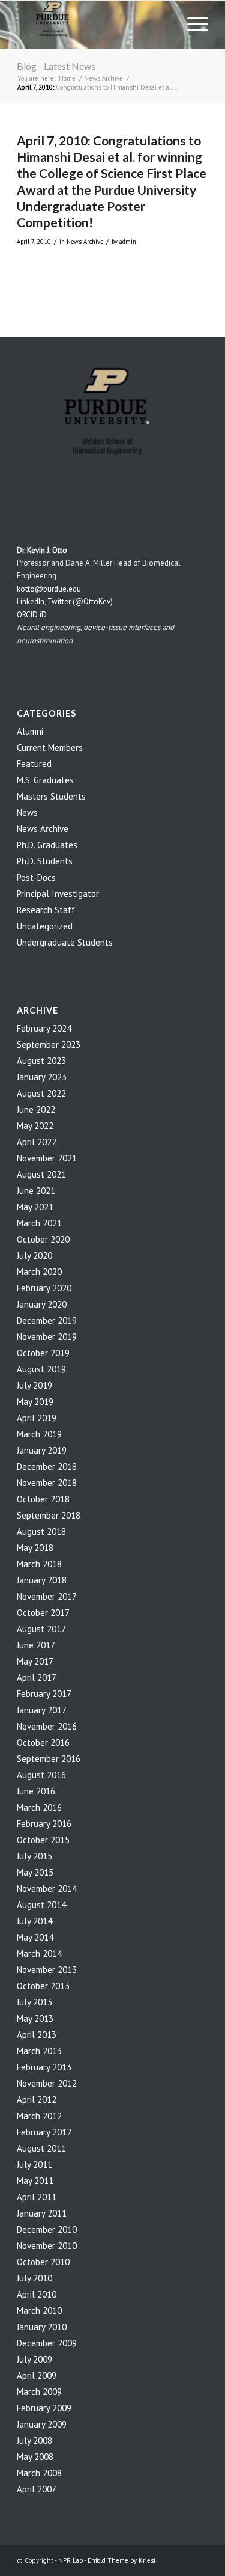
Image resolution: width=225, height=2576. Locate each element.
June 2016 (36, 1791)
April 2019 (37, 1418)
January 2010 (42, 2327)
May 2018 (35, 1548)
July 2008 (34, 2440)
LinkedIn (31, 601)
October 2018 (43, 1499)
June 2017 (36, 1645)
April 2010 (37, 2294)
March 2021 (39, 1223)
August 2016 (41, 1775)
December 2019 (47, 1320)
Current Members (50, 748)
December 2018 (47, 1467)
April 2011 (37, 2197)
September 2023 (49, 1045)
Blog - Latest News (56, 66)
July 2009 (34, 2359)
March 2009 (39, 2392)
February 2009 (44, 2408)
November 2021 (47, 1158)
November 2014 (47, 1889)
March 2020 (39, 1272)
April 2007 (37, 2489)
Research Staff (46, 910)
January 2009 (42, 2424)
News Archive (85, 242)
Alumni (30, 731)
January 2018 (42, 1580)
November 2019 (47, 1337)
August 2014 (41, 1905)
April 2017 (37, 1678)
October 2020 (43, 1239)
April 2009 (37, 2376)
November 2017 (47, 1596)
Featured (34, 764)
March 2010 (39, 2311)
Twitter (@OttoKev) (80, 601)
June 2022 (36, 1109)
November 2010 (47, 2246)
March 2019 (39, 1434)
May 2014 (35, 1937)
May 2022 (35, 1126)
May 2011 (35, 2181)
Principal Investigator (58, 894)
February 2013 (44, 2067)
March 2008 (39, 2473)
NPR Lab (70, 2560)
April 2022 (37, 1142)
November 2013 (47, 1970)
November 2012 (47, 2083)
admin (128, 242)
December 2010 (47, 2229)
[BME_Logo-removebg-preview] (93, 25)
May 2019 (35, 1402)
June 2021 (36, 1191)
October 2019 (43, 1353)
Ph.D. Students (45, 861)
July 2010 (34, 2278)
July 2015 (34, 1856)
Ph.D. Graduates (47, 845)
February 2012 (44, 2132)
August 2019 (41, 1369)
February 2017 (44, 1694)
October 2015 (43, 1840)
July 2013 (34, 2002)
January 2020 (42, 1304)
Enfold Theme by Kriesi (121, 2560)
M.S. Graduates (45, 780)
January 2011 (42, 2213)
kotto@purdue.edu (49, 589)
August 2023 (41, 1061)
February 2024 (44, 1028)
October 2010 (43, 2262)
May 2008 (35, 2457)
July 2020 (34, 1256)
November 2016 (47, 1726)
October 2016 (43, 1742)
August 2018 (41, 1531)
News (27, 812)
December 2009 (47, 2343)
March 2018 (39, 1564)
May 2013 (35, 2018)
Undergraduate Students (65, 942)
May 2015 (35, 1872)
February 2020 (44, 1288)
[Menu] (192, 25)
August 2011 (41, 2148)
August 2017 (41, 1629)
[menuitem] (192, 25)
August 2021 (41, 1174)
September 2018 (49, 1515)
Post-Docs (36, 877)
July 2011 (34, 2165)
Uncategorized (45, 926)
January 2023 (42, 1077)
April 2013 (37, 2035)
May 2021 (35, 1207)
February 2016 (44, 1824)
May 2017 (35, 1661)
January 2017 (42, 1710)
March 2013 (39, 2051)
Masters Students (51, 796)
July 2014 (34, 1921)
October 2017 (43, 1613)
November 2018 (47, 1483)
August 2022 (41, 1093)
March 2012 (39, 2116)
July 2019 (34, 1385)
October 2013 (43, 1986)
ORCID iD (32, 615)
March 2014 (39, 1953)
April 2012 (37, 2100)
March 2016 (39, 1807)
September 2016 (49, 1759)
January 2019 (42, 1450)
